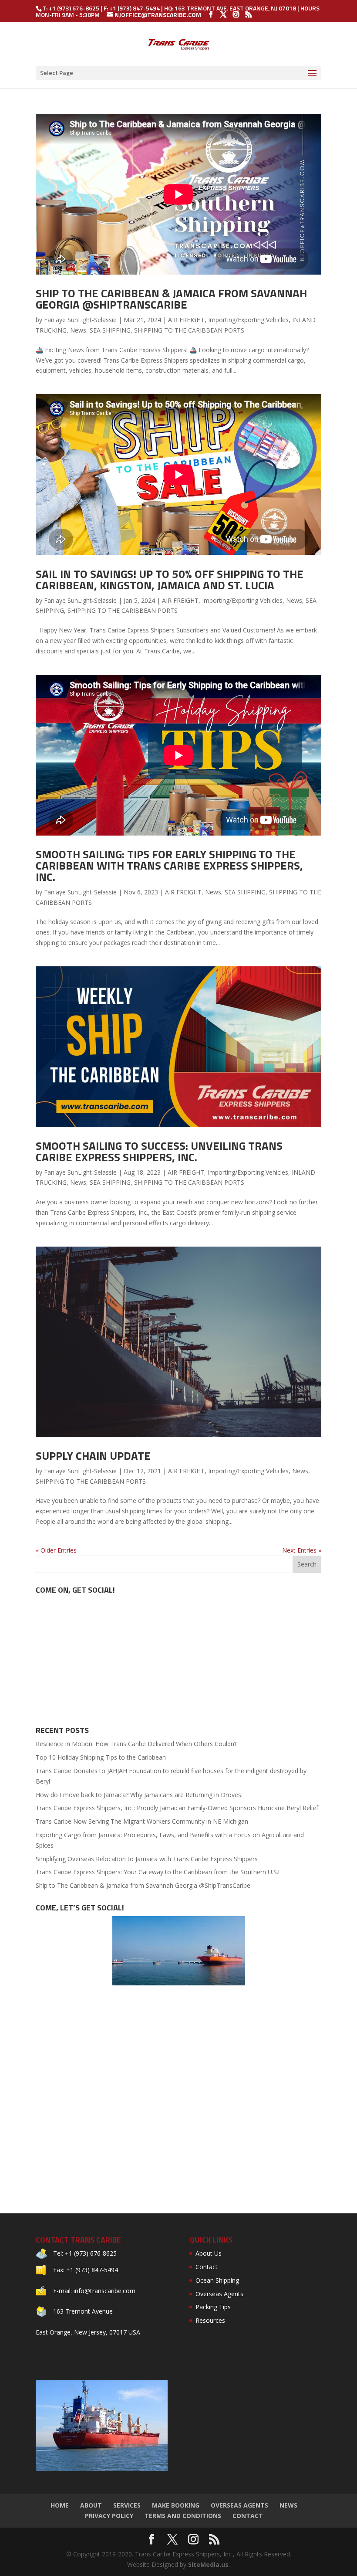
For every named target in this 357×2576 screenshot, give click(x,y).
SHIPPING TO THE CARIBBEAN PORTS (189, 330)
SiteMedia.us (208, 2564)
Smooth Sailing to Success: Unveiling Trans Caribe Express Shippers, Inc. (159, 1151)
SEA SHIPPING (110, 330)
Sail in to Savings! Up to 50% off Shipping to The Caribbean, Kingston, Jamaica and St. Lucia (170, 579)
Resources (210, 2320)
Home (60, 2505)
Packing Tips (213, 2307)
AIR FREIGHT (186, 320)
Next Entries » (302, 1550)
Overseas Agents (219, 2294)
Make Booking (176, 2505)
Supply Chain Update (93, 1456)
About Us (209, 2253)
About (91, 2505)
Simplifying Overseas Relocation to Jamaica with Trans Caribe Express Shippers (147, 1859)
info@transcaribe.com (104, 2291)
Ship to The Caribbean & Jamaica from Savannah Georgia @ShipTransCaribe (171, 299)
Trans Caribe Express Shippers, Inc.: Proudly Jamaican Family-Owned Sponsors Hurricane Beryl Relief (177, 1808)
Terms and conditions (183, 2516)
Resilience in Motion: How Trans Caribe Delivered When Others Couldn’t (136, 1744)
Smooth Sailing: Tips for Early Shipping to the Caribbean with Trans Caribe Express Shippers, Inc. (169, 865)
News (78, 330)
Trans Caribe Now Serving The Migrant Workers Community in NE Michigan (142, 1821)
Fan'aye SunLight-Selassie (80, 320)
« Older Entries (56, 1550)
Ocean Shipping (217, 2280)
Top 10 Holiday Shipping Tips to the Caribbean (101, 1757)
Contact (207, 2267)
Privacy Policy (109, 2516)
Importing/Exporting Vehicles (248, 320)
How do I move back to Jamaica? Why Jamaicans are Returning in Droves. (139, 1795)
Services (127, 2505)
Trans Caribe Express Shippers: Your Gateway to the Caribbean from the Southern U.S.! (158, 1872)
